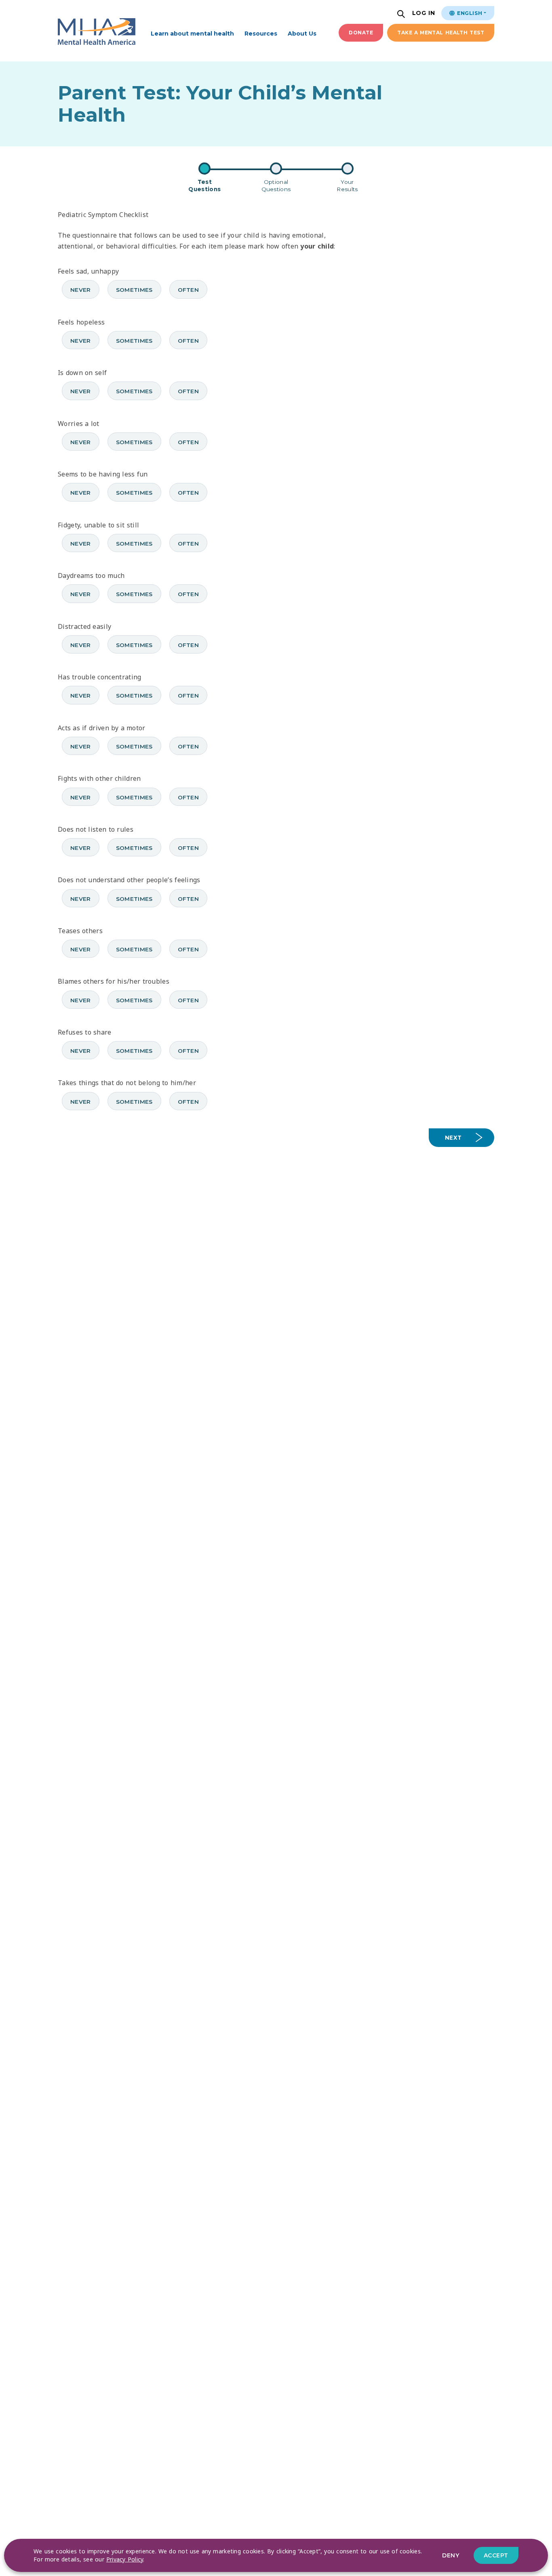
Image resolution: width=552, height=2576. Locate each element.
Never (81, 290)
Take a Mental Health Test (441, 33)
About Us (302, 34)
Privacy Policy (125, 2559)
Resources (261, 34)
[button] (402, 15)
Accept (496, 2555)
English (469, 13)
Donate (361, 33)
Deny (451, 2555)
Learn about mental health (192, 34)
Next (453, 1138)
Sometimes (134, 290)
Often (189, 290)
